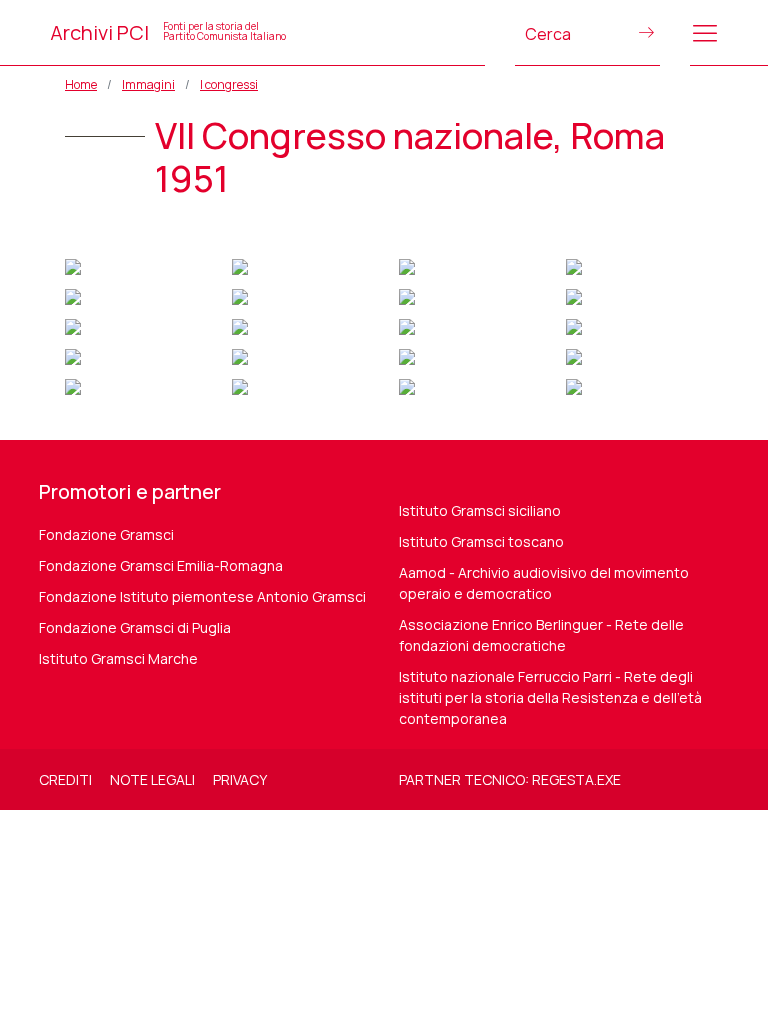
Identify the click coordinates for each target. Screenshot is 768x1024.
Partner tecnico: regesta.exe (510, 779)
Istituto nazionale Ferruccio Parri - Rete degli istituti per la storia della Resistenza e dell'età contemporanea (550, 697)
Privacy (240, 779)
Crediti (65, 779)
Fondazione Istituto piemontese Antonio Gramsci (202, 596)
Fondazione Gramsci (106, 534)
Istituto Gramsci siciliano (480, 510)
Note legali (152, 779)
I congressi (229, 84)
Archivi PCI (168, 32)
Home (81, 84)
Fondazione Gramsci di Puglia (135, 627)
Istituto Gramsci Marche (118, 658)
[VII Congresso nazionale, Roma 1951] (73, 264)
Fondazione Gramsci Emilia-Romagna (161, 565)
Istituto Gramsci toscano (481, 541)
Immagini (148, 84)
